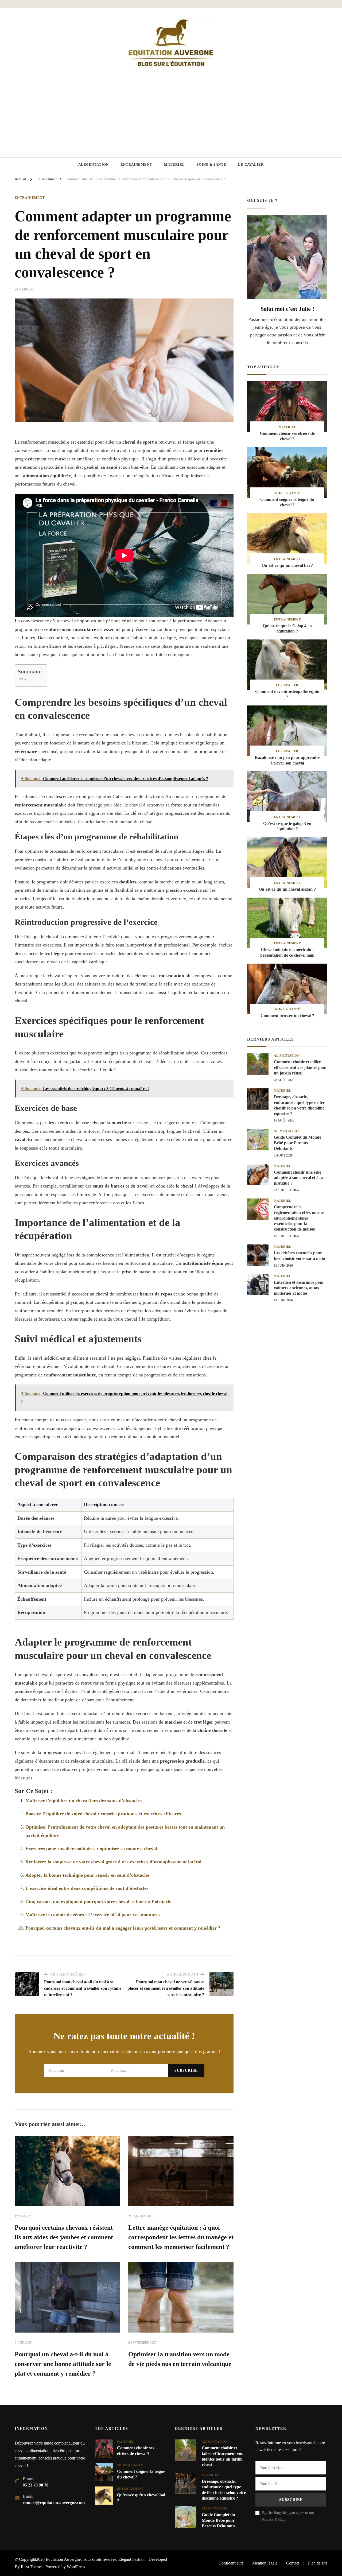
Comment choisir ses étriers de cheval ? (287, 436)
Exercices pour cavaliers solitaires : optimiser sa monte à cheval (91, 1849)
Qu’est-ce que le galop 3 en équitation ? (287, 826)
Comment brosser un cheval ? (287, 1016)
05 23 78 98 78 (36, 2485)
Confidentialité (231, 2563)
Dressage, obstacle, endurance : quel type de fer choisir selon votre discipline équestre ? (299, 1105)
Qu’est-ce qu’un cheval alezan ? (287, 889)
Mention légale (265, 2563)
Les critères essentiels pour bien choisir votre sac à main (300, 1256)
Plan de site (318, 2563)
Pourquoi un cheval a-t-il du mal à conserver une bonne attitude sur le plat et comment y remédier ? (63, 2364)
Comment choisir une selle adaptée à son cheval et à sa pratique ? (299, 1178)
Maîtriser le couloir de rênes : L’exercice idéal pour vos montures (93, 1915)
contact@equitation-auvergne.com (54, 2503)
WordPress (76, 2567)
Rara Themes (32, 2567)
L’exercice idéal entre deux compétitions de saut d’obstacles (87, 1888)
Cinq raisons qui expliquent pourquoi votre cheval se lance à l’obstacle (98, 1902)
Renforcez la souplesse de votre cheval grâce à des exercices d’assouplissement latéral (113, 1862)
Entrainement (136, 164)
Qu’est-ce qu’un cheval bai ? (287, 565)
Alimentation (94, 164)
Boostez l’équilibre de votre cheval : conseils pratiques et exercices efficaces (103, 1814)
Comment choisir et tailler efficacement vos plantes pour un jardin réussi (300, 1067)
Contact (293, 2563)
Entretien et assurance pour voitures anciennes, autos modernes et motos (299, 1288)
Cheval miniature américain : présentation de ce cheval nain (287, 952)
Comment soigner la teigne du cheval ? (287, 502)
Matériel (174, 164)
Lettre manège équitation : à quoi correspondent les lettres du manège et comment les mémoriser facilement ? (181, 2237)
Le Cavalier (251, 164)
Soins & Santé (211, 164)
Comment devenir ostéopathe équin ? (287, 694)
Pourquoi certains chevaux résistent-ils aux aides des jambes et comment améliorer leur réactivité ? (65, 2237)
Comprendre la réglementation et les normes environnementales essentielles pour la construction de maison (300, 1218)
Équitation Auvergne (63, 2559)
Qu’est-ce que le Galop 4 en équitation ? (287, 629)
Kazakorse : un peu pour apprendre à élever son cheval (287, 760)
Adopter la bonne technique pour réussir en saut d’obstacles (88, 1875)
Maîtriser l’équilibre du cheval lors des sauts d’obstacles (83, 1801)
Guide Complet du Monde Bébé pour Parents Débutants (298, 1143)
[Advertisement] (171, 109)
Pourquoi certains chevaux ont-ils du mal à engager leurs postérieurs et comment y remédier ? (123, 1928)
